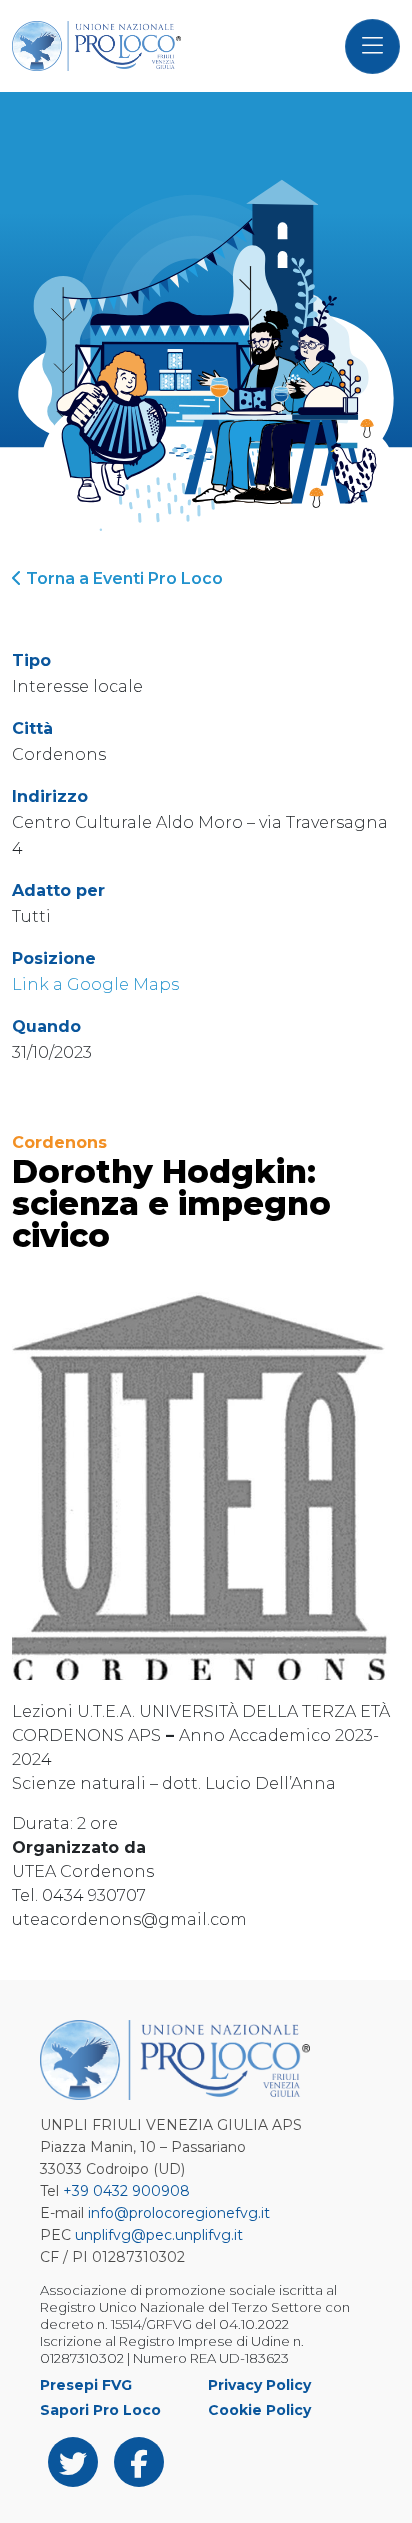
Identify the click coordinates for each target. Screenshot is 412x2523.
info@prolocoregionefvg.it (179, 2213)
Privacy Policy (259, 2385)
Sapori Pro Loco (100, 2410)
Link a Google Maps (95, 984)
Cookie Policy (259, 2410)
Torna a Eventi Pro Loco (122, 578)
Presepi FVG (86, 2385)
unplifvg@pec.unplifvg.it (159, 2235)
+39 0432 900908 (126, 2191)
